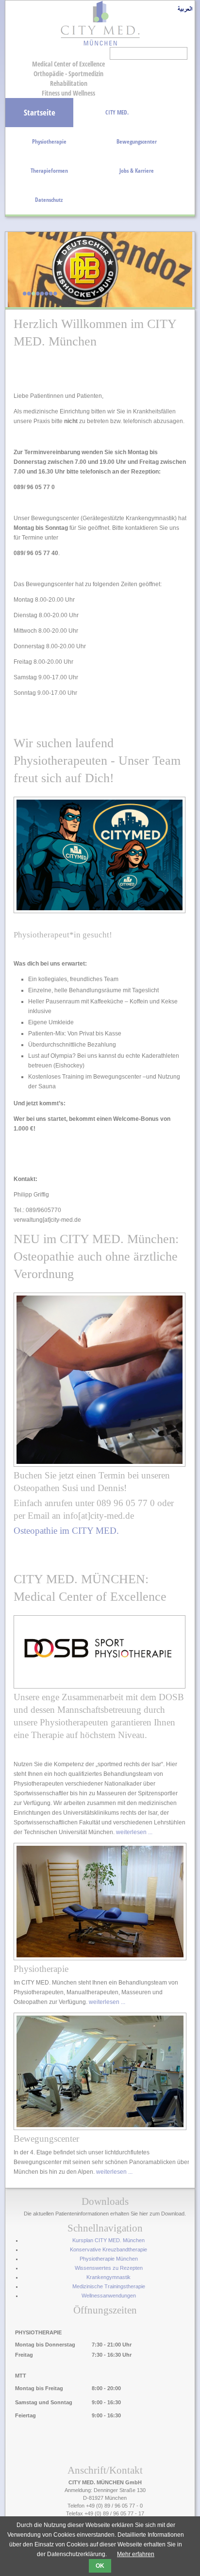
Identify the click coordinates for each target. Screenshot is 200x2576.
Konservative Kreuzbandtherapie (108, 2249)
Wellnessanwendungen (109, 2296)
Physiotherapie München (109, 2259)
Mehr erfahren (136, 2554)
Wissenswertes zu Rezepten (109, 2268)
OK (100, 2566)
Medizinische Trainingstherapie (109, 2286)
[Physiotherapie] (100, 1958)
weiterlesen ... (134, 1832)
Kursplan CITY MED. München (108, 2240)
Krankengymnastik (108, 2277)
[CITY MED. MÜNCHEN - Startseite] (100, 45)
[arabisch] (185, 11)
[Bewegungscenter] (100, 2128)
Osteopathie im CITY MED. (66, 1531)
